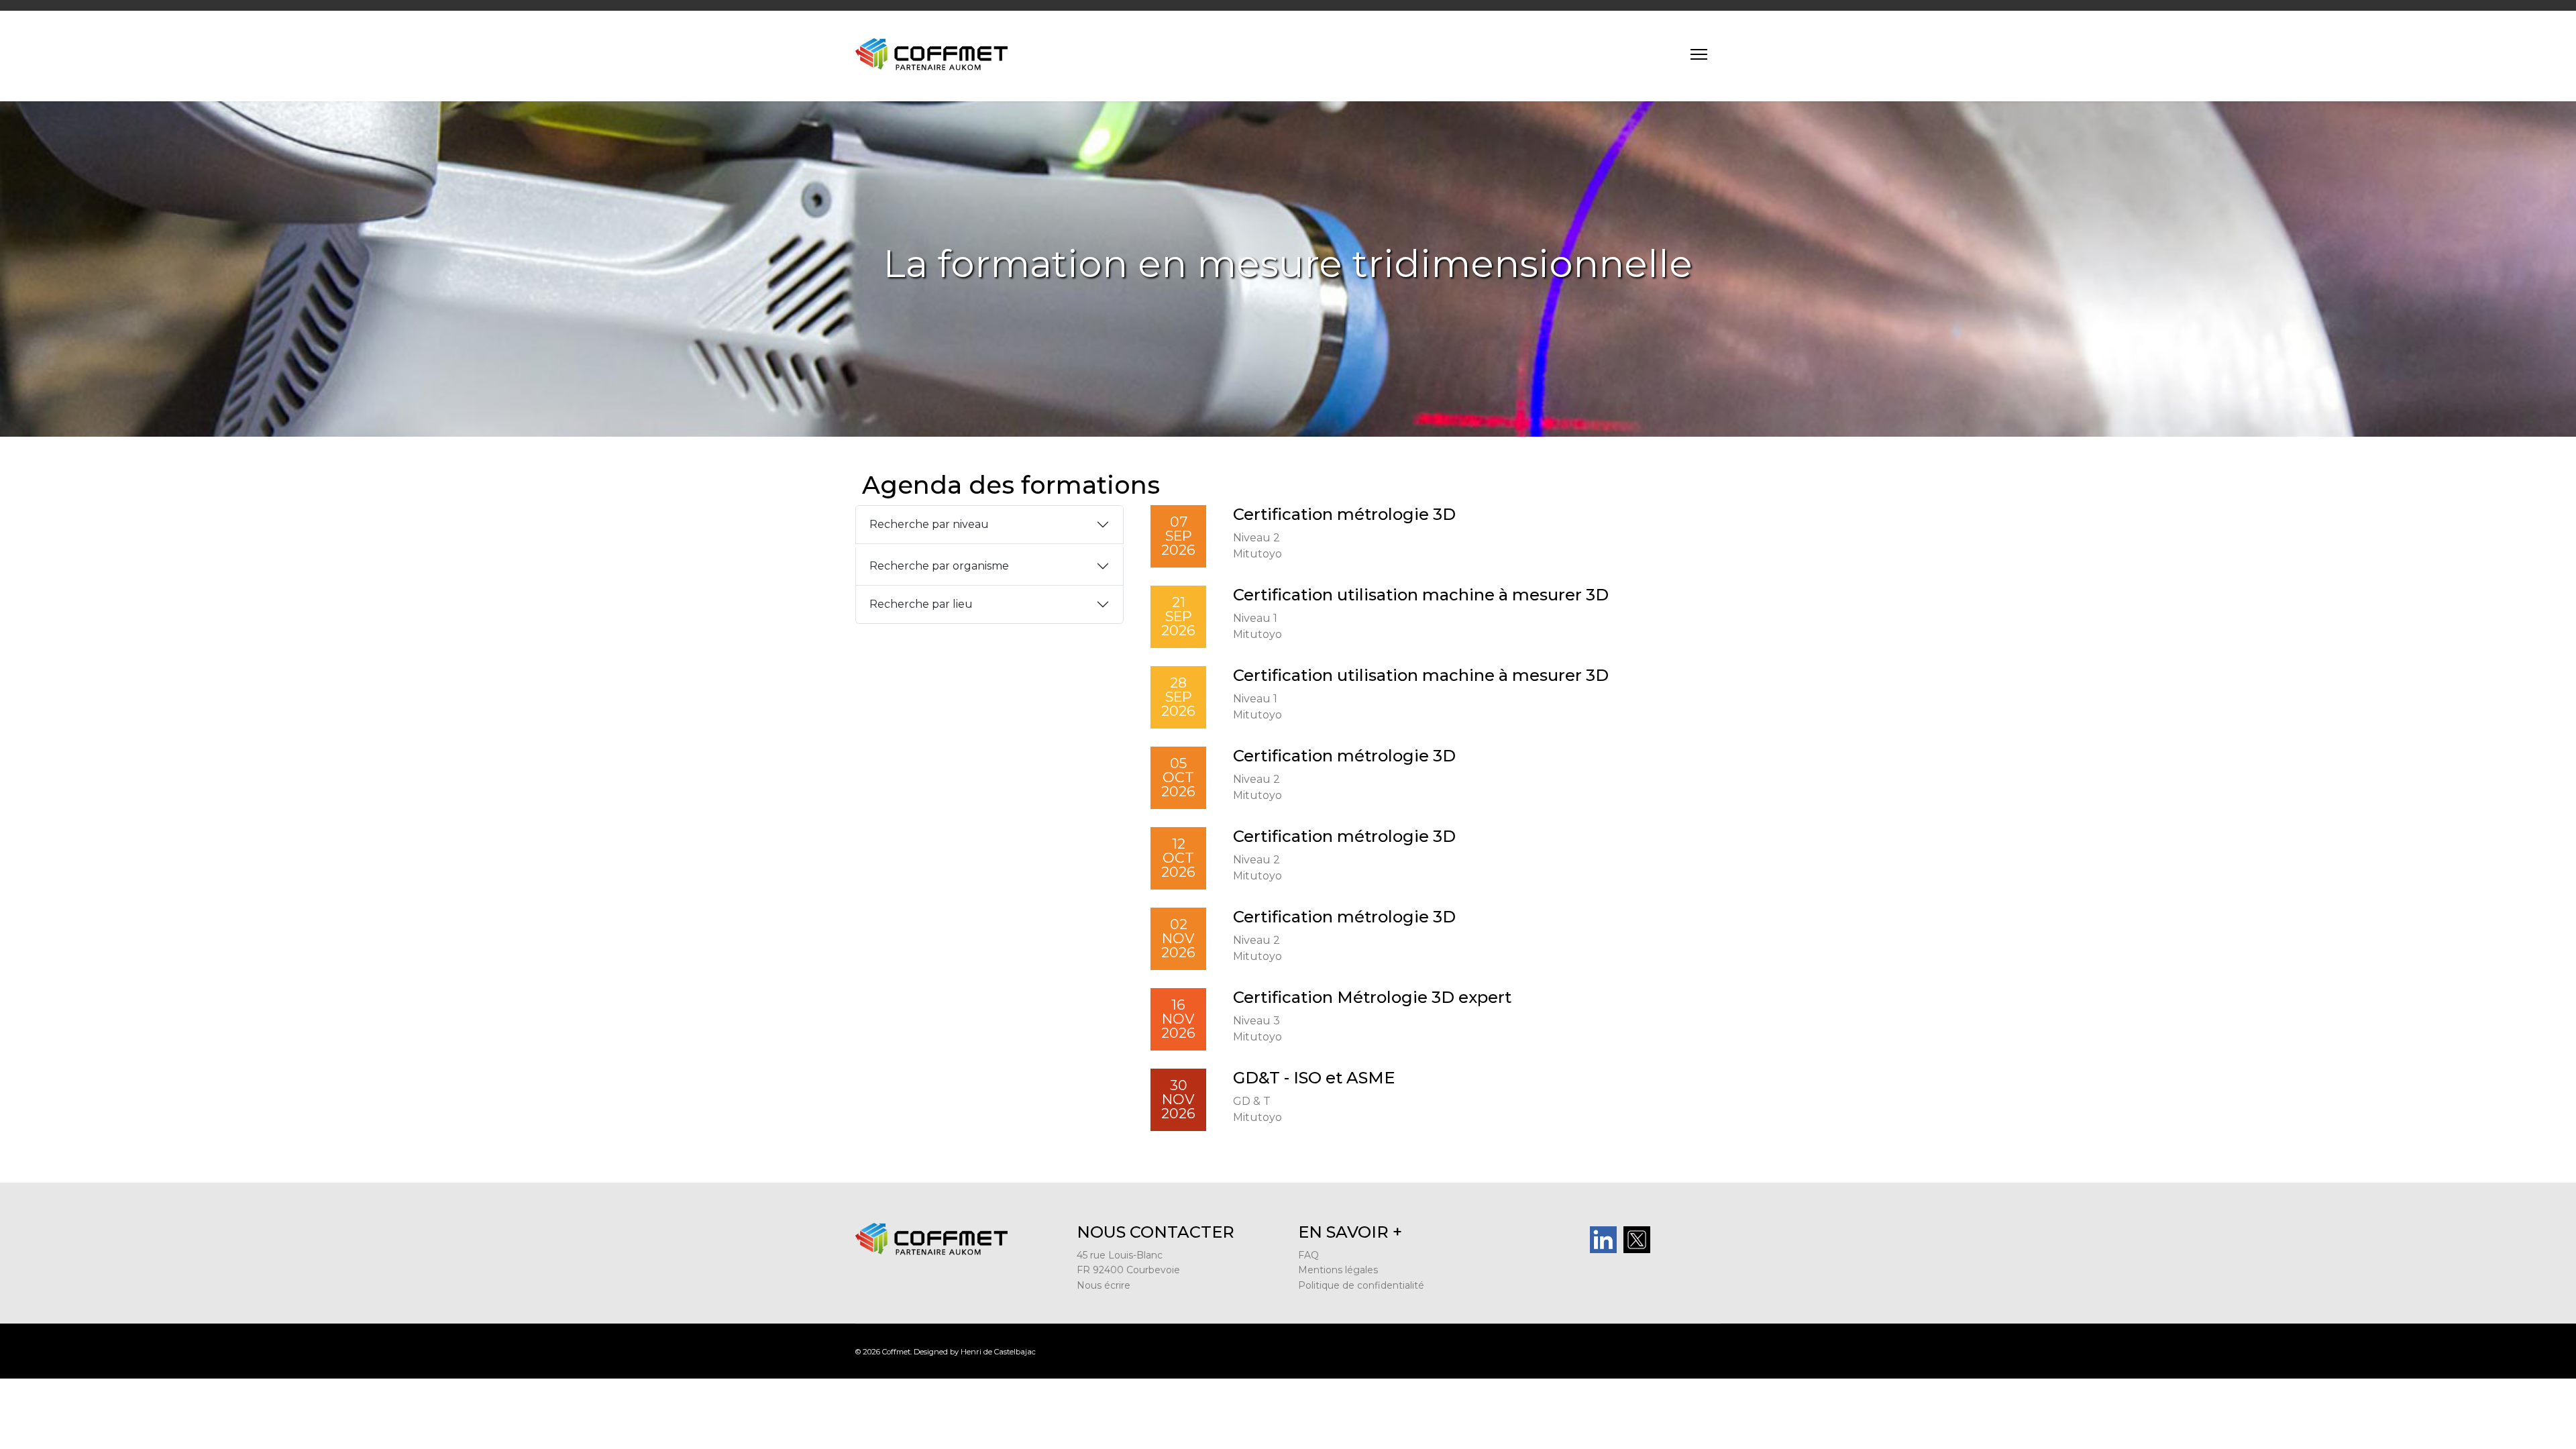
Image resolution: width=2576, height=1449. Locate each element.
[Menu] (1699, 54)
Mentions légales (1338, 1270)
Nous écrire (1104, 1285)
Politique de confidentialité (1361, 1285)
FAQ (1308, 1255)
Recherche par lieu (921, 604)
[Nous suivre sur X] (1670, 1240)
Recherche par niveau (929, 524)
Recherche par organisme (939, 566)
